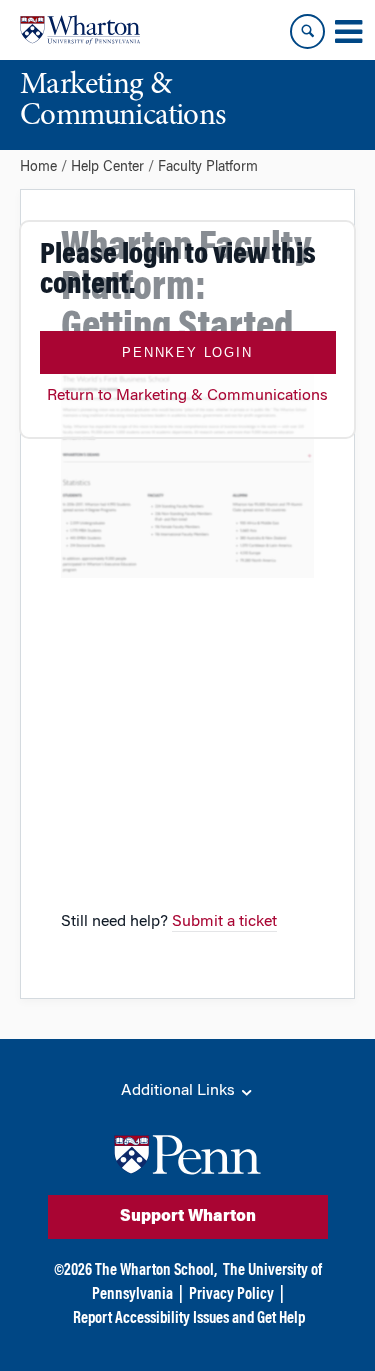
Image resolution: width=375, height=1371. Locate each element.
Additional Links (180, 1091)
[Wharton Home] (80, 30)
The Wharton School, (156, 1271)
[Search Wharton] (307, 31)
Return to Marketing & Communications (187, 396)
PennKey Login (187, 352)
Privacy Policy (231, 1295)
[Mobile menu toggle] (348, 32)
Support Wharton (188, 1217)
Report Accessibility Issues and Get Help (189, 1319)
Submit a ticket (224, 922)
